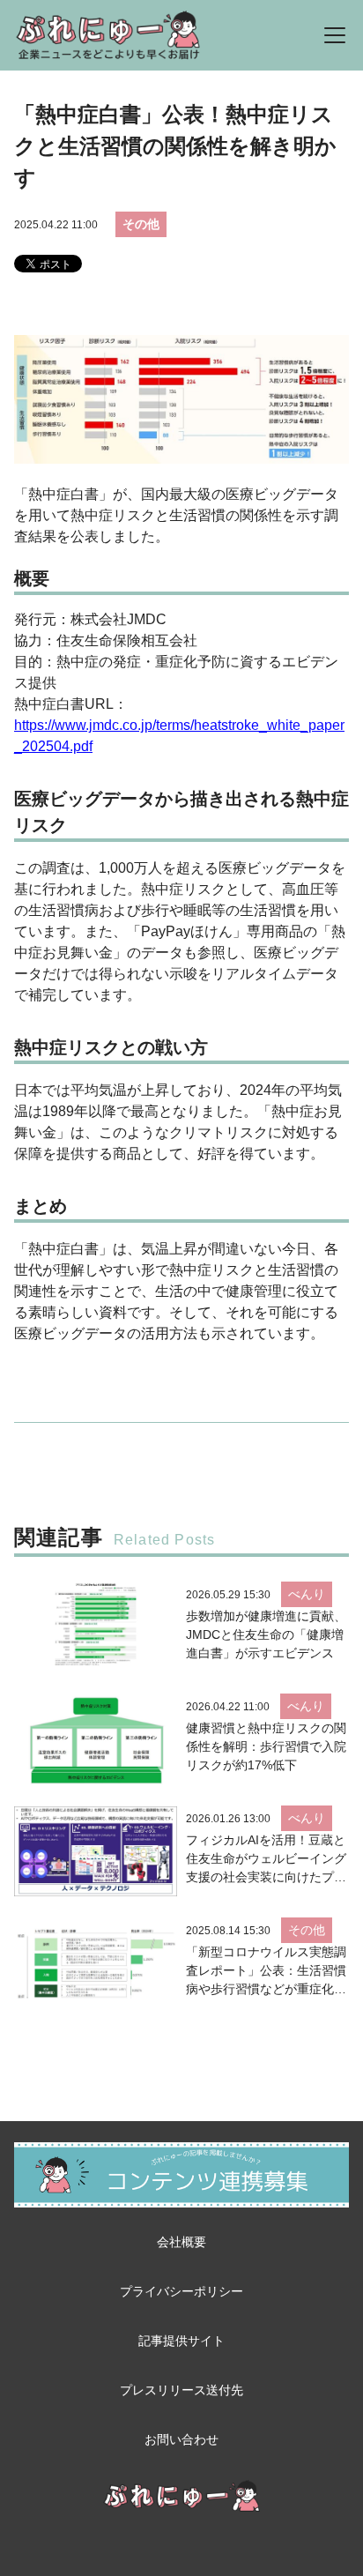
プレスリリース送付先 (181, 2390)
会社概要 (181, 2242)
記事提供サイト (181, 2341)
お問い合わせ (181, 2439)
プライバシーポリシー (181, 2291)
